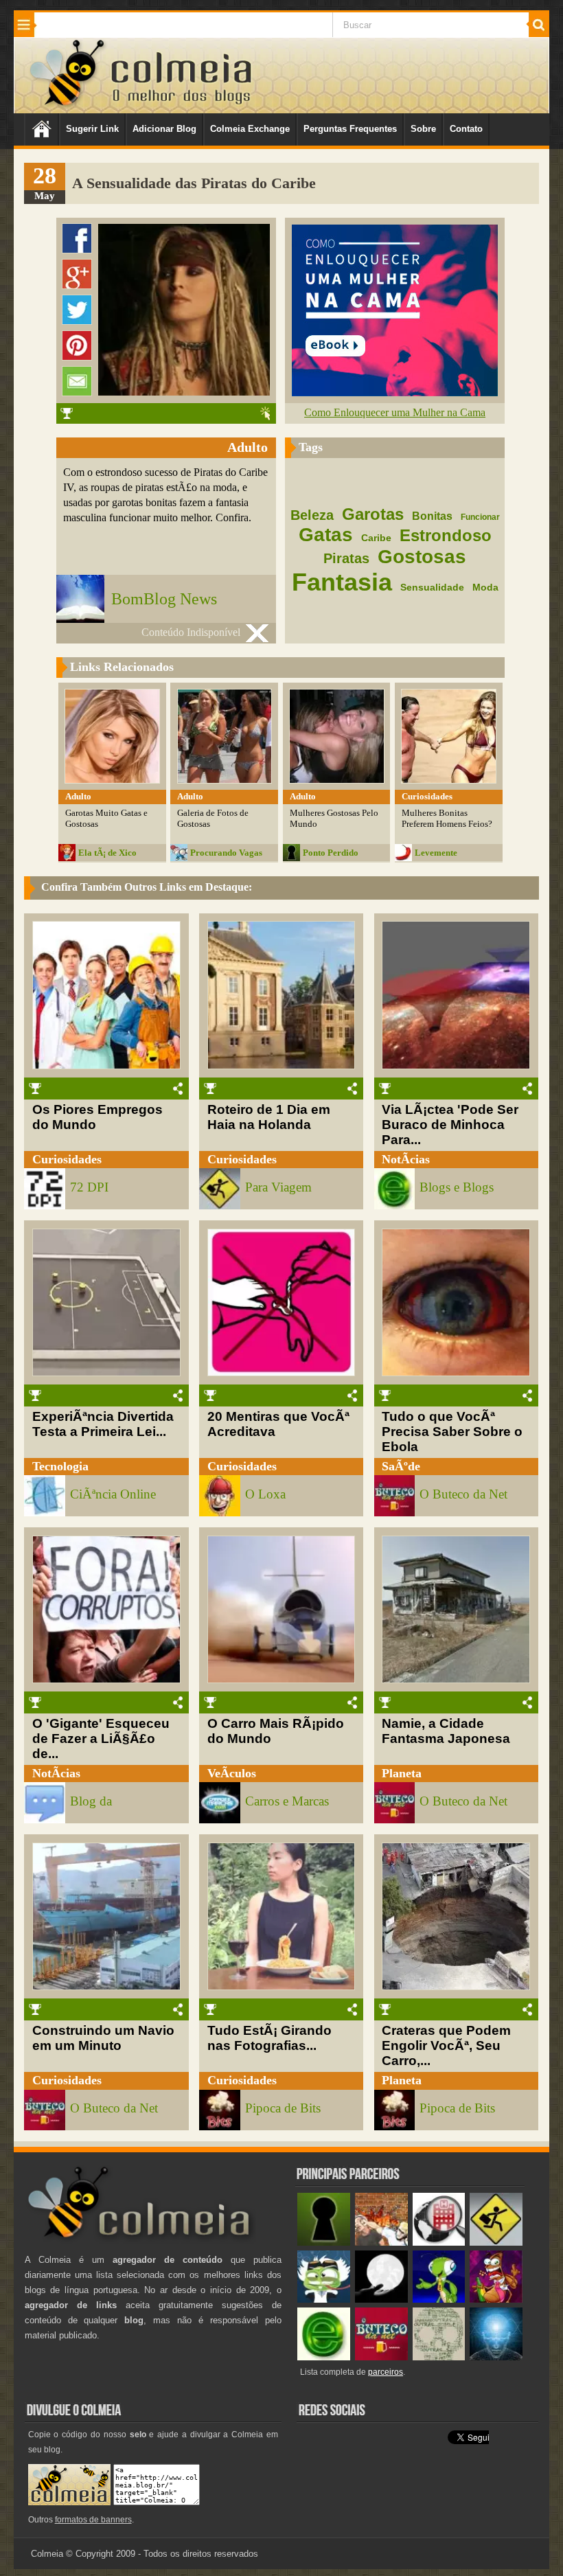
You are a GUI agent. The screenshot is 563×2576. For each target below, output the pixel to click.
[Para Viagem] (496, 2243)
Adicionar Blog (164, 129)
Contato (466, 129)
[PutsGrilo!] (439, 2300)
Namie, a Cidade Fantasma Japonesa (446, 1731)
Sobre (423, 129)
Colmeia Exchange (250, 129)
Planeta (402, 1773)
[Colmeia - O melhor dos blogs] (68, 105)
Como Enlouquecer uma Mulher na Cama (395, 412)
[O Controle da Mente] (496, 2357)
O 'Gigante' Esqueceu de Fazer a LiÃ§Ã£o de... (101, 1739)
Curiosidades (67, 1159)
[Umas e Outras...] (439, 2357)
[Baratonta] (496, 2300)
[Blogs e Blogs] (324, 2357)
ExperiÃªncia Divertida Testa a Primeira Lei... (103, 1424)
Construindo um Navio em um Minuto (103, 2038)
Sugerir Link (92, 129)
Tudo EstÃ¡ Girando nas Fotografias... (269, 2038)
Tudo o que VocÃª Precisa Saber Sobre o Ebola (452, 1432)
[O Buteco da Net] (381, 2357)
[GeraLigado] (324, 2300)
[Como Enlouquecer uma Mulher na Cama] (395, 392)
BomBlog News (164, 599)
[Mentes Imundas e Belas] (381, 2300)
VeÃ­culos (232, 1773)
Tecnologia (60, 1466)
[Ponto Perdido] (324, 2243)
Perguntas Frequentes (350, 129)
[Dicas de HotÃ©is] (439, 2243)
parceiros (386, 2372)
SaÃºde (401, 1466)
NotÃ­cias (406, 1159)
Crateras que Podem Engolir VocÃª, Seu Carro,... (446, 2045)
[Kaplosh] (381, 2243)
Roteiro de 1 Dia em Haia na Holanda (269, 1117)
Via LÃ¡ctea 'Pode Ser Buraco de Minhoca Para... (450, 1125)
